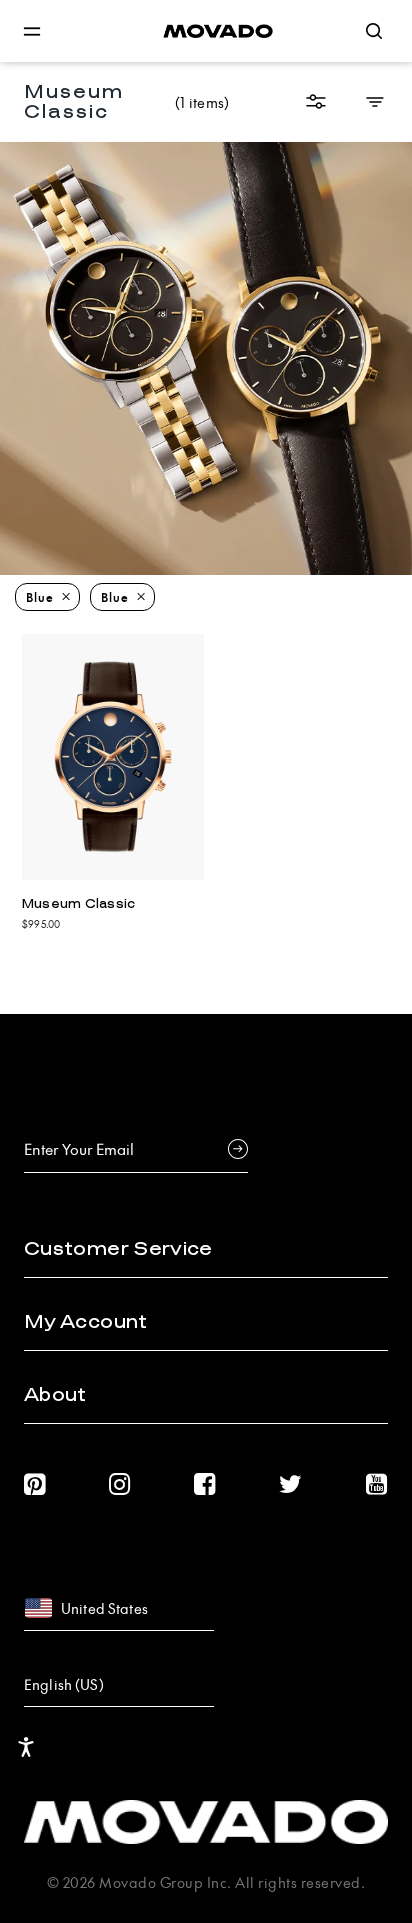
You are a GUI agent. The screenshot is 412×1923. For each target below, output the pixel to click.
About (55, 1395)
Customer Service (118, 1249)
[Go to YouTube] (377, 1484)
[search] (374, 31)
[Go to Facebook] (205, 1484)
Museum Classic (79, 904)
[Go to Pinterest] (35, 1484)
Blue (40, 597)
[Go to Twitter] (291, 1484)
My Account (86, 1322)
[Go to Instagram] (120, 1484)
